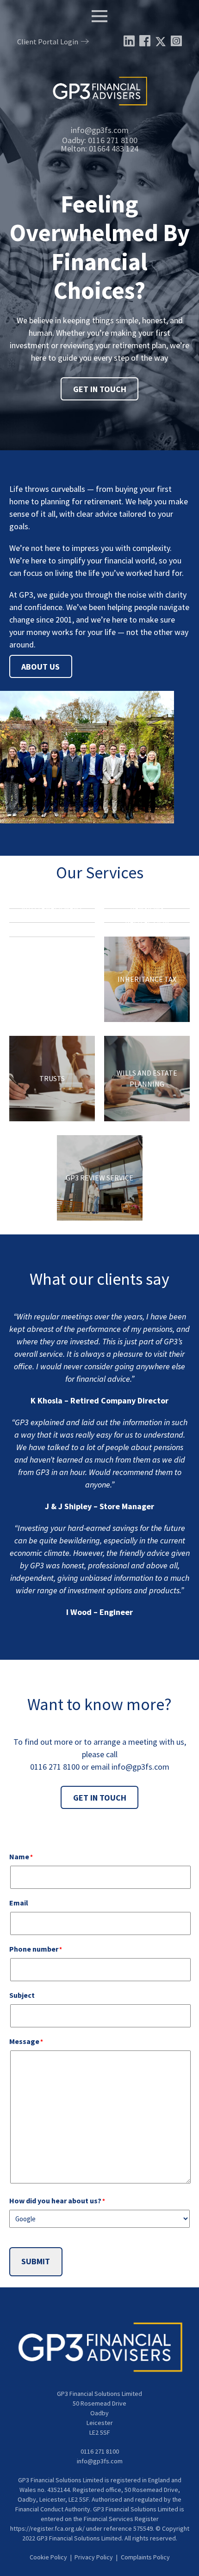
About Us (40, 666)
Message (42, 2041)
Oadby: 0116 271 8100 (100, 140)
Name (37, 1856)
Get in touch (100, 1798)
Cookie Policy (48, 2557)
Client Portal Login (48, 42)
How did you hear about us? (73, 2201)
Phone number (51, 1949)
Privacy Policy (94, 2557)
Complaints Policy (145, 2557)
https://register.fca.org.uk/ (47, 2528)
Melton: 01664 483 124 (99, 148)
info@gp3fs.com (100, 130)
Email (19, 1903)
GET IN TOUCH (100, 389)
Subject (22, 1995)
